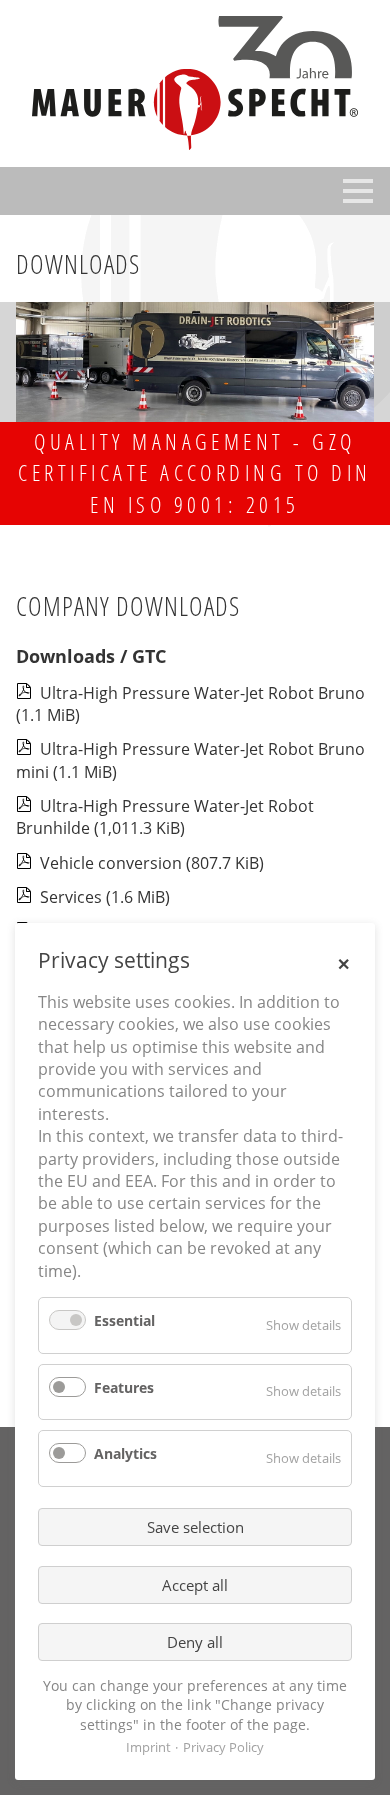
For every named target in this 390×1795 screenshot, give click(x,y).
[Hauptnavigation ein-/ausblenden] (358, 191)
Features (124, 1387)
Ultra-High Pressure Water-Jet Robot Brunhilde (165, 817)
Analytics (125, 1453)
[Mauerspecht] (195, 83)
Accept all (195, 1585)
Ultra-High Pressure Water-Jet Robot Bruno (190, 704)
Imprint (148, 1747)
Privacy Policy (223, 1747)
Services (105, 897)
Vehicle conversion (152, 863)
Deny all (195, 1642)
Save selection (195, 1527)
